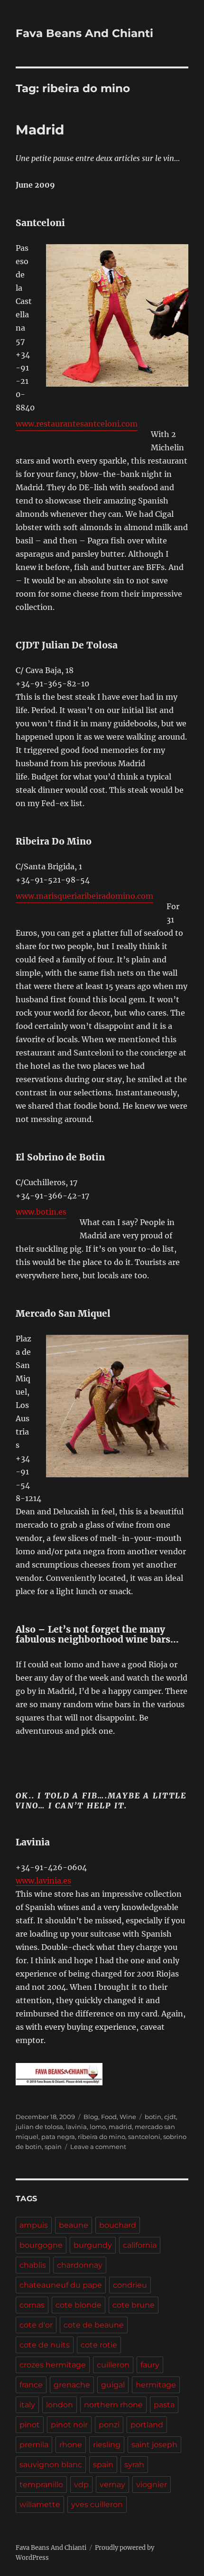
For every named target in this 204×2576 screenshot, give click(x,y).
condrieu (130, 2285)
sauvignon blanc (51, 2465)
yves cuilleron (97, 2505)
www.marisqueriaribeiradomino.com (84, 896)
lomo (98, 2127)
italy (27, 2405)
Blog (91, 2117)
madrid (120, 2127)
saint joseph (154, 2445)
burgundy (93, 2245)
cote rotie (99, 2345)
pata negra (58, 2137)
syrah (134, 2465)
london (60, 2405)
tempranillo (41, 2485)
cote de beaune (94, 2325)
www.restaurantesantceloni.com (77, 424)
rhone (71, 2445)
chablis (33, 2265)
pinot (30, 2425)
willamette (40, 2505)
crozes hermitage (53, 2365)
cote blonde (79, 2305)
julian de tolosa (39, 2127)
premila (34, 2445)
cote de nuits (45, 2345)
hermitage (156, 2385)
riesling (107, 2445)
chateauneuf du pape (61, 2285)
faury (150, 2365)
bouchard (118, 2225)
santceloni (144, 2137)
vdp (81, 2485)
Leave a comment (98, 2147)
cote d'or (36, 2325)
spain (53, 2147)
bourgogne (41, 2245)
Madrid (40, 130)
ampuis (34, 2225)
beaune (74, 2225)
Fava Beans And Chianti (84, 33)
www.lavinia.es (43, 1881)
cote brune (134, 2305)
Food (109, 2117)
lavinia (76, 2127)
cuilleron (113, 2365)
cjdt (170, 2117)
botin (153, 2117)
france (31, 2385)
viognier (152, 2485)
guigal (113, 2385)
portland (147, 2425)
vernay (112, 2485)
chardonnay (80, 2265)
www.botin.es (41, 1212)
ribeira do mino (102, 2137)
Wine (128, 2117)
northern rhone (113, 2405)
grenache (72, 2385)
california (140, 2245)
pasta (164, 2405)
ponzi (109, 2425)
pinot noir (69, 2425)
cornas (32, 2305)
